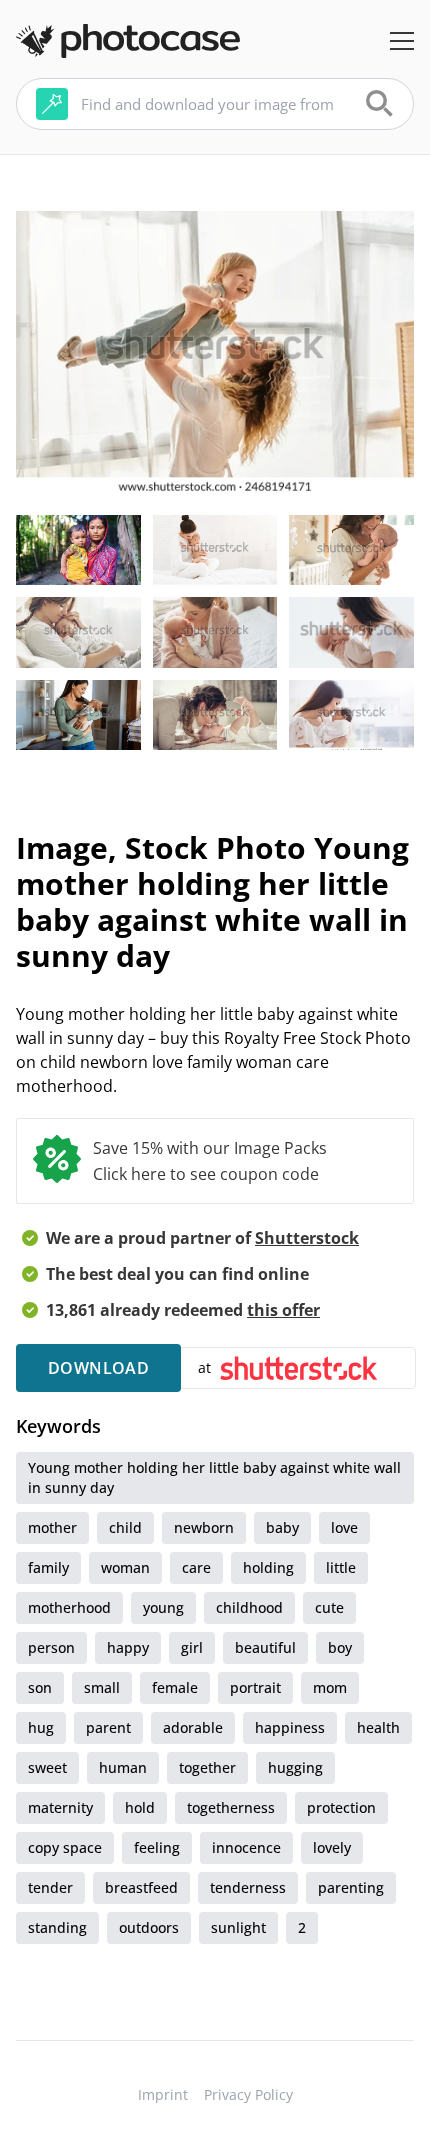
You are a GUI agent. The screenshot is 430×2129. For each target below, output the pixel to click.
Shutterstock (307, 1238)
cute (329, 1607)
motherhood (69, 1607)
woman (125, 1567)
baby (282, 1527)
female (175, 1687)
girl (192, 1647)
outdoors (149, 1927)
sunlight (238, 1927)
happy (128, 1647)
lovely (332, 1847)
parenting (351, 1887)
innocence (246, 1847)
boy (340, 1647)
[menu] (402, 41)
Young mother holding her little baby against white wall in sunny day (214, 1477)
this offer (283, 1310)
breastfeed (141, 1887)
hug (41, 1727)
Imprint (163, 2094)
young (163, 1607)
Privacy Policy (248, 2094)
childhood (249, 1607)
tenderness (248, 1887)
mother (52, 1527)
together (207, 1767)
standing (57, 1927)
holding (268, 1567)
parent (108, 1727)
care (196, 1567)
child (125, 1527)
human (123, 1767)
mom (330, 1687)
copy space (65, 1847)
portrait (255, 1687)
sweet (47, 1767)
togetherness (231, 1807)
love (344, 1527)
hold (140, 1807)
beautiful (265, 1647)
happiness (290, 1727)
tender (50, 1887)
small (102, 1687)
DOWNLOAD (98, 1368)
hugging (295, 1767)
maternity (60, 1807)
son (40, 1687)
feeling (157, 1847)
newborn (204, 1527)
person (51, 1647)
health (378, 1727)
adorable (193, 1727)
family (48, 1567)
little (341, 1567)
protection (341, 1807)
